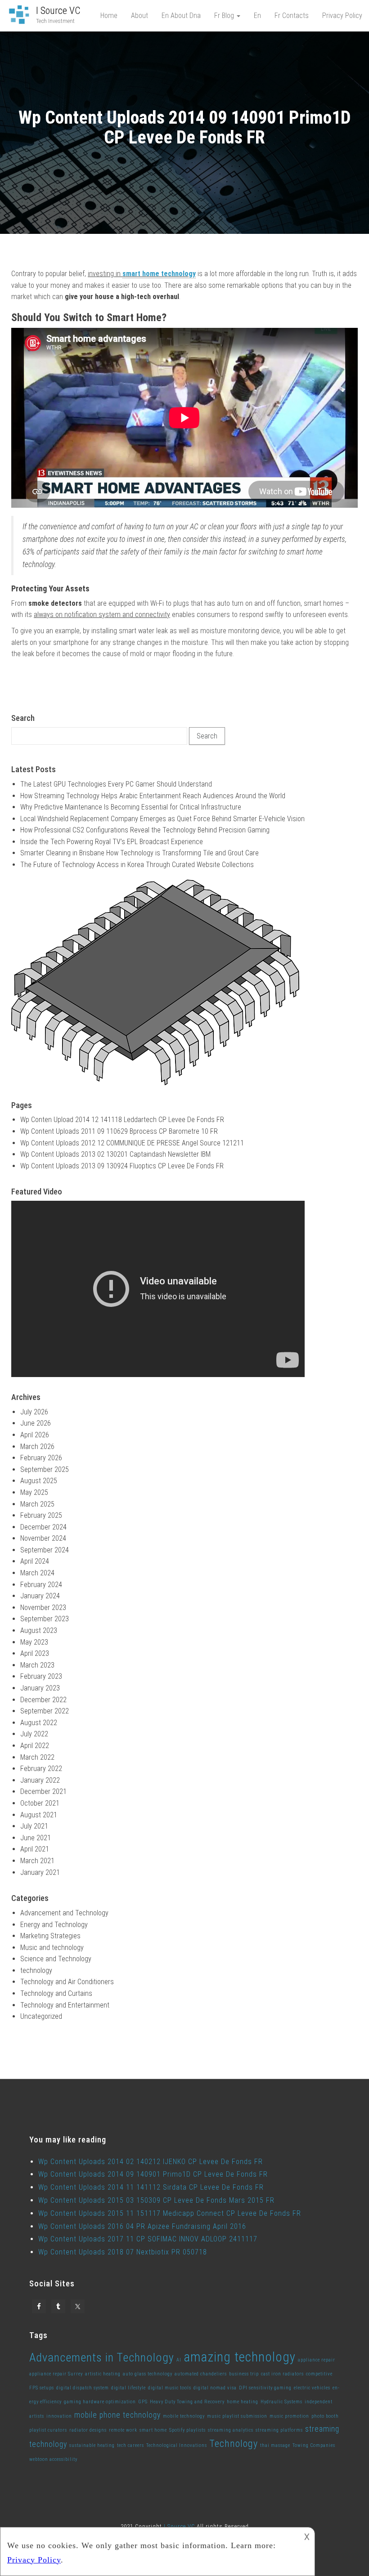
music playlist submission (237, 2416)
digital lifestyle (128, 2388)
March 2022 (37, 1757)
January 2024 (40, 1596)
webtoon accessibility (53, 2459)
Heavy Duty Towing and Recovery (187, 2402)
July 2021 (34, 1826)
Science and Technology (56, 1959)
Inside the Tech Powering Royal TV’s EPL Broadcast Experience (112, 842)
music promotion (289, 2416)
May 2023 (34, 1642)
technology (36, 1970)
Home (109, 16)
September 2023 (45, 1619)
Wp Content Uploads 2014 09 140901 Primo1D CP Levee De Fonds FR (153, 2174)
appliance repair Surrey (56, 2374)
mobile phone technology (117, 2415)
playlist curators (48, 2430)
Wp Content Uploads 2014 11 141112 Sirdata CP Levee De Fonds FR (151, 2187)
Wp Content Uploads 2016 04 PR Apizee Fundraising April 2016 (142, 2226)
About (139, 16)
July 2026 (34, 1412)
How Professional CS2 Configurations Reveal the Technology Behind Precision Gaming (145, 830)
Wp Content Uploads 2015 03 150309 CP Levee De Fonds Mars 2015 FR (156, 2200)
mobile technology (184, 2416)
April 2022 (35, 1746)
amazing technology (240, 2357)
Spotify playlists (187, 2430)
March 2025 (37, 1504)
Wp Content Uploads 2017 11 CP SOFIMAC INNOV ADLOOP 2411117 (148, 2239)
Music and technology (52, 1948)
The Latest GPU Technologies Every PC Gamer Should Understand (116, 784)
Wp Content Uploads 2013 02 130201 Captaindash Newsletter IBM (115, 1154)
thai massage (275, 2445)
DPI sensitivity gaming (265, 2388)
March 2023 (37, 1665)
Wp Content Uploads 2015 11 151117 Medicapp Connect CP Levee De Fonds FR (170, 2213)
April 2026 (35, 1435)
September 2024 (45, 1550)
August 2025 (39, 1481)
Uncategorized (41, 2016)
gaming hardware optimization (100, 2402)
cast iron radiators (282, 2374)
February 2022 (41, 1769)
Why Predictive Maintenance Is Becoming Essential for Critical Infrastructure (131, 807)
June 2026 (36, 1423)
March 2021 (37, 1861)
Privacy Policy (342, 16)
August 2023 (39, 1630)
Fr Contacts (292, 16)
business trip (244, 2374)
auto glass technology (148, 2374)
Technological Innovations (177, 2445)
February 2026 (41, 1458)
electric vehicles (312, 2388)
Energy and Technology (54, 1925)
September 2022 (45, 1711)
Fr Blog (225, 16)
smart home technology (159, 274)
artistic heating (103, 2374)
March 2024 (37, 1573)
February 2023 (41, 1676)
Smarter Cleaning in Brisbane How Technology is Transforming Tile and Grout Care (139, 853)
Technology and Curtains (56, 1993)
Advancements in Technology (102, 2357)
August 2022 (39, 1723)
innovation (59, 2416)
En (257, 16)
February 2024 (41, 1585)
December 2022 (43, 1700)
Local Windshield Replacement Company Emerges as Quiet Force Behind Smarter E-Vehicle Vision (162, 819)
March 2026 (37, 1447)
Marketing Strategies (50, 1936)
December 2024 (43, 1527)
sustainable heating (92, 2445)
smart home (153, 2430)
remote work (123, 2430)
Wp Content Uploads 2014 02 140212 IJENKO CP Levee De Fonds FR (151, 2162)
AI (179, 2360)
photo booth (325, 2416)
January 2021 (40, 1872)
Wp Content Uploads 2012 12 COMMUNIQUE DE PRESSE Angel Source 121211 (132, 1143)
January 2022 (40, 1780)
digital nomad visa (215, 2388)
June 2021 (36, 1838)
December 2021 (43, 1791)
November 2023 (43, 1608)
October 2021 (40, 1803)
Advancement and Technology (64, 1913)
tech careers (130, 2445)
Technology (234, 2443)
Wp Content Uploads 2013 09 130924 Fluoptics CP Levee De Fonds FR (122, 1166)
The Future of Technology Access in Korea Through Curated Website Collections (137, 865)
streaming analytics (231, 2430)
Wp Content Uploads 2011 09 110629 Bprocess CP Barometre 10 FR (119, 1131)
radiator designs (88, 2430)
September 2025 (45, 1469)
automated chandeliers (201, 2374)
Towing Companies (314, 2445)
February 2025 (41, 1515)
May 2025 (34, 1492)
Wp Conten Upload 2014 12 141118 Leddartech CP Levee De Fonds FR (122, 1120)
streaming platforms (279, 2430)
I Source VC (58, 11)
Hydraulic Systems (281, 2402)
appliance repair (317, 2360)
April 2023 (35, 1653)
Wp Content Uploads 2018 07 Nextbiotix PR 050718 (123, 2252)
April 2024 (35, 1561)
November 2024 (43, 1538)
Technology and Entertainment (65, 2005)
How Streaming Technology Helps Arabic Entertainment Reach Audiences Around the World (153, 796)
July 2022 (34, 1734)
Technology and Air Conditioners (67, 1982)
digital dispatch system (83, 2388)
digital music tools (170, 2388)
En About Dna (181, 16)
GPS (143, 2402)
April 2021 (35, 1849)
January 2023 (40, 1688)
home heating (243, 2402)
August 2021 (39, 1815)
